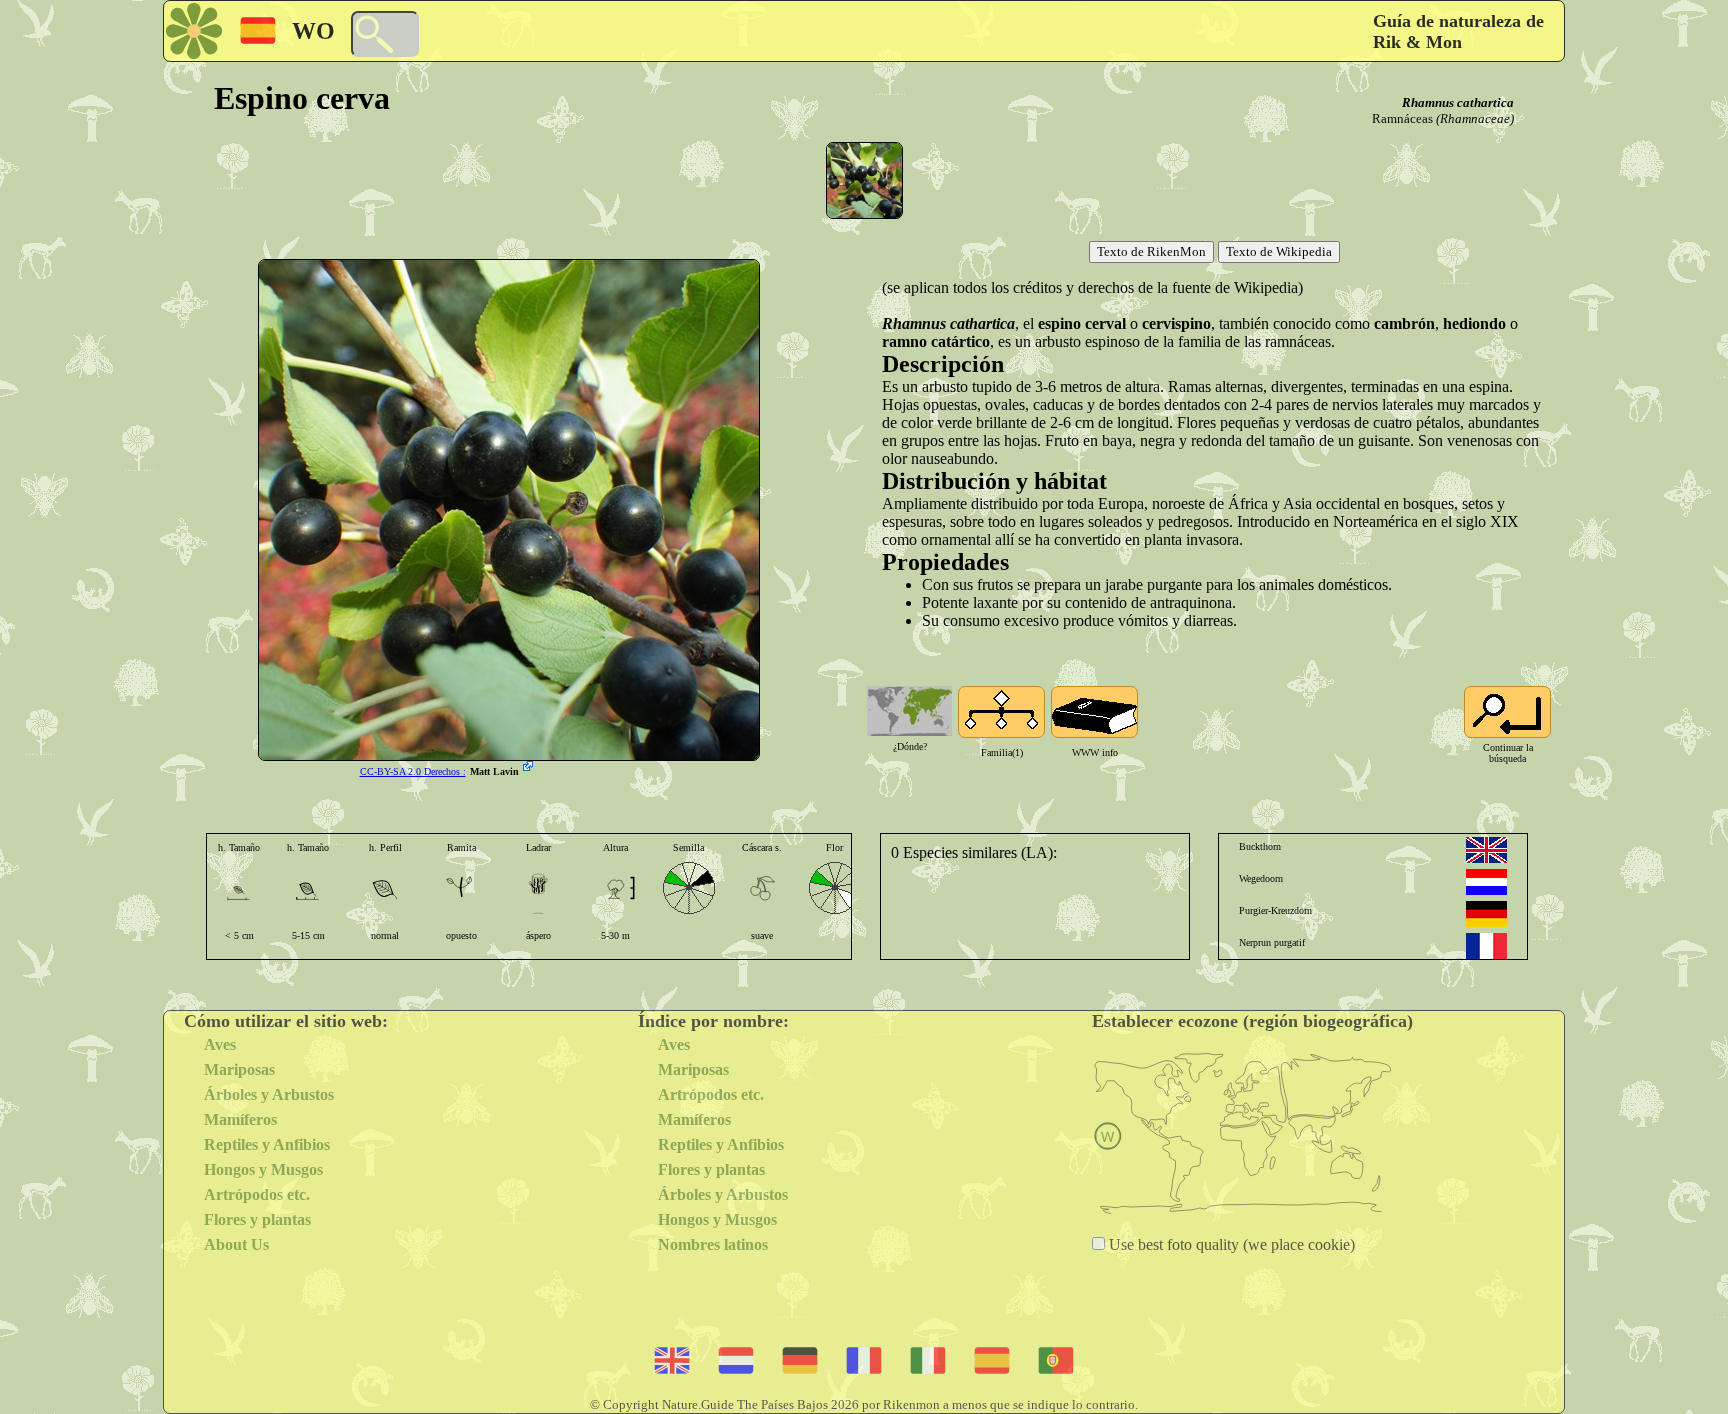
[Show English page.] (1486, 850)
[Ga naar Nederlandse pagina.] (1486, 882)
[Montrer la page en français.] (1486, 946)
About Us (236, 1244)
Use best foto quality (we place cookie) (1230, 1244)
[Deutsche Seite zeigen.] (1486, 914)
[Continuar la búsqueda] (1507, 712)
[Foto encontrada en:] (530, 768)
